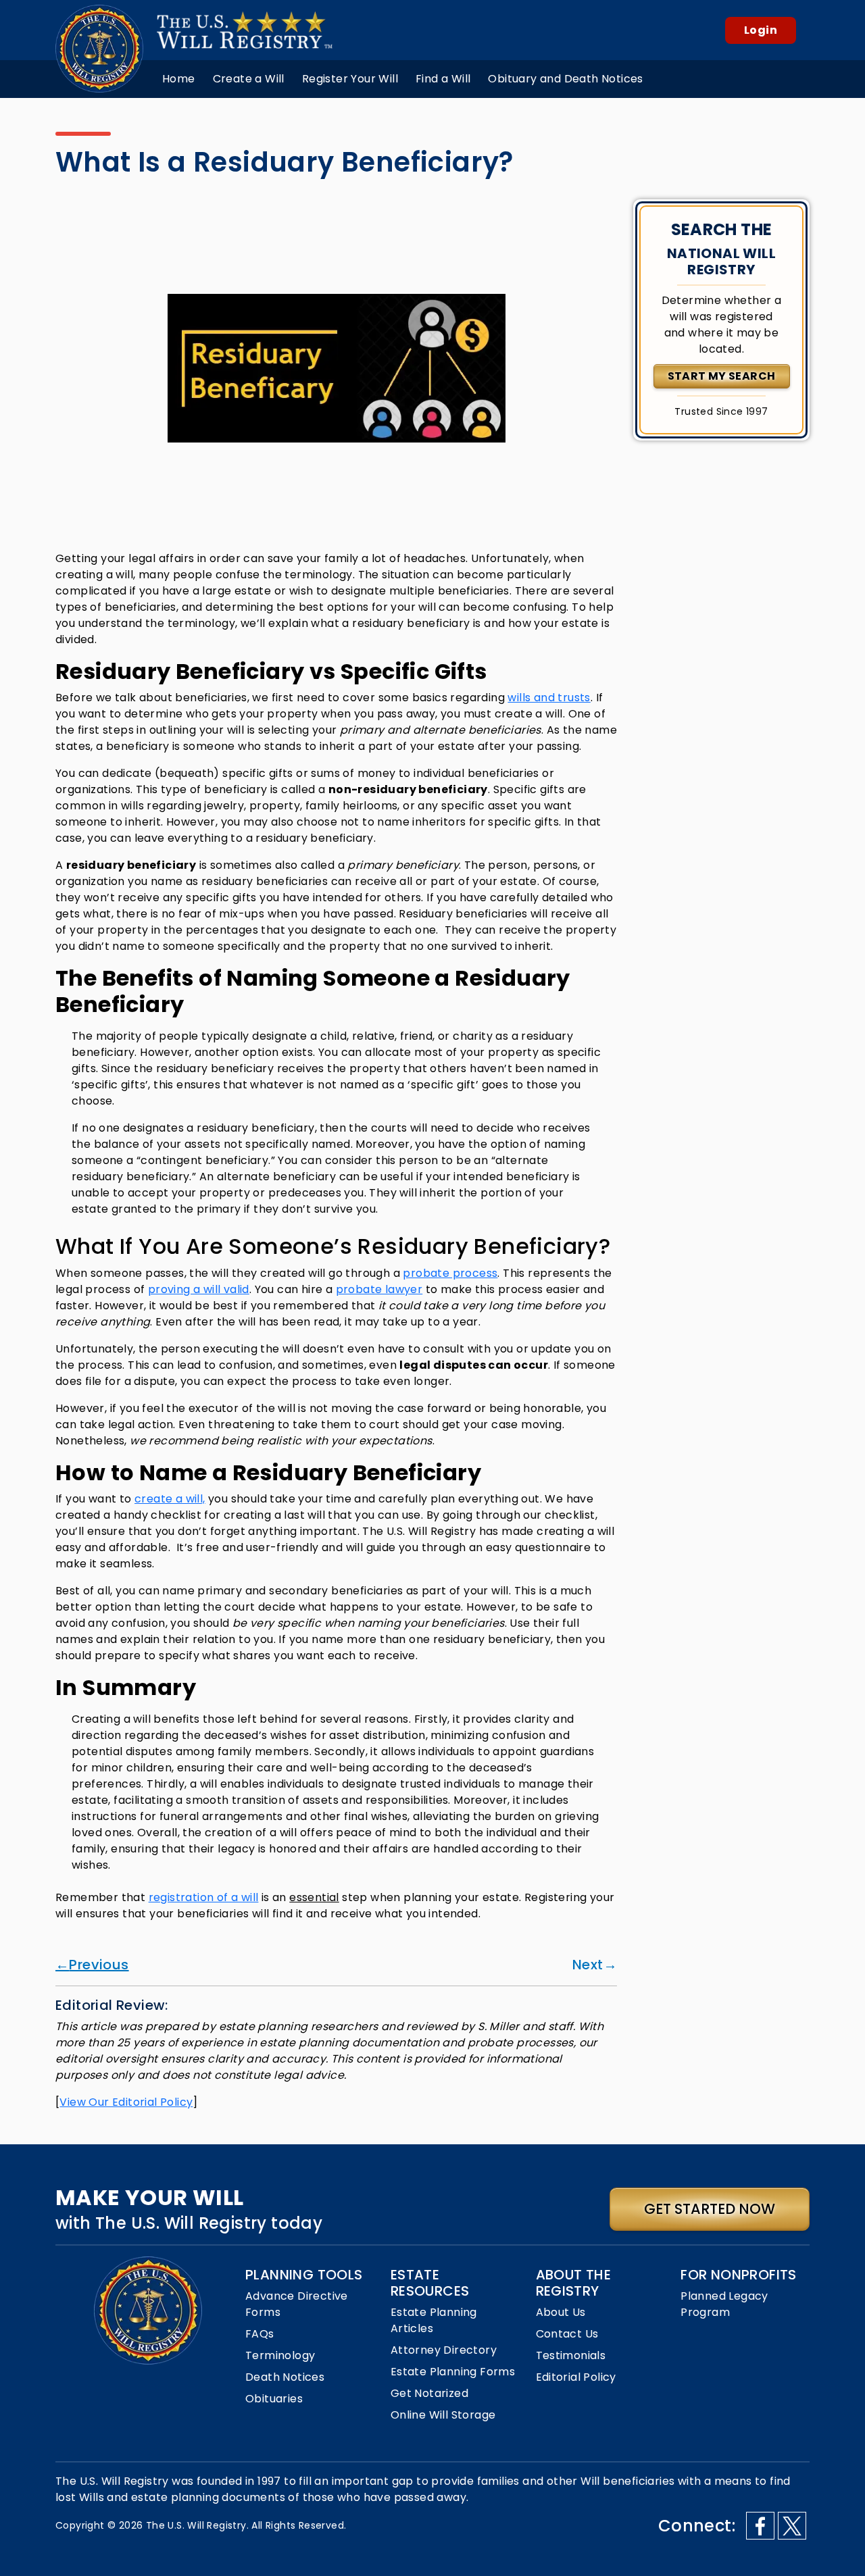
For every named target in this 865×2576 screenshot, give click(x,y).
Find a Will (443, 79)
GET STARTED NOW (710, 2209)
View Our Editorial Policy (126, 2102)
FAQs (260, 2334)
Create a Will (249, 79)
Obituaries (274, 2399)
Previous (99, 1965)
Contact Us (567, 2334)
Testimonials (571, 2355)
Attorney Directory (444, 2350)
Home (179, 79)
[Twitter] (792, 2526)
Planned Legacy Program (724, 2304)
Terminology (280, 2355)
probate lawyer (379, 1289)
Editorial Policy (576, 2377)
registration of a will (204, 1897)
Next (588, 1965)
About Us (561, 2312)
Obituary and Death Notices (565, 79)
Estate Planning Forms (453, 2372)
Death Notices (285, 2377)
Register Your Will (350, 79)
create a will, (170, 1499)
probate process (450, 1273)
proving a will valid (199, 1289)
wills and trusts (549, 698)
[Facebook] (760, 2526)
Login (761, 30)
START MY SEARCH (722, 376)
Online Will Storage (443, 2415)
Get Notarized (429, 2393)
